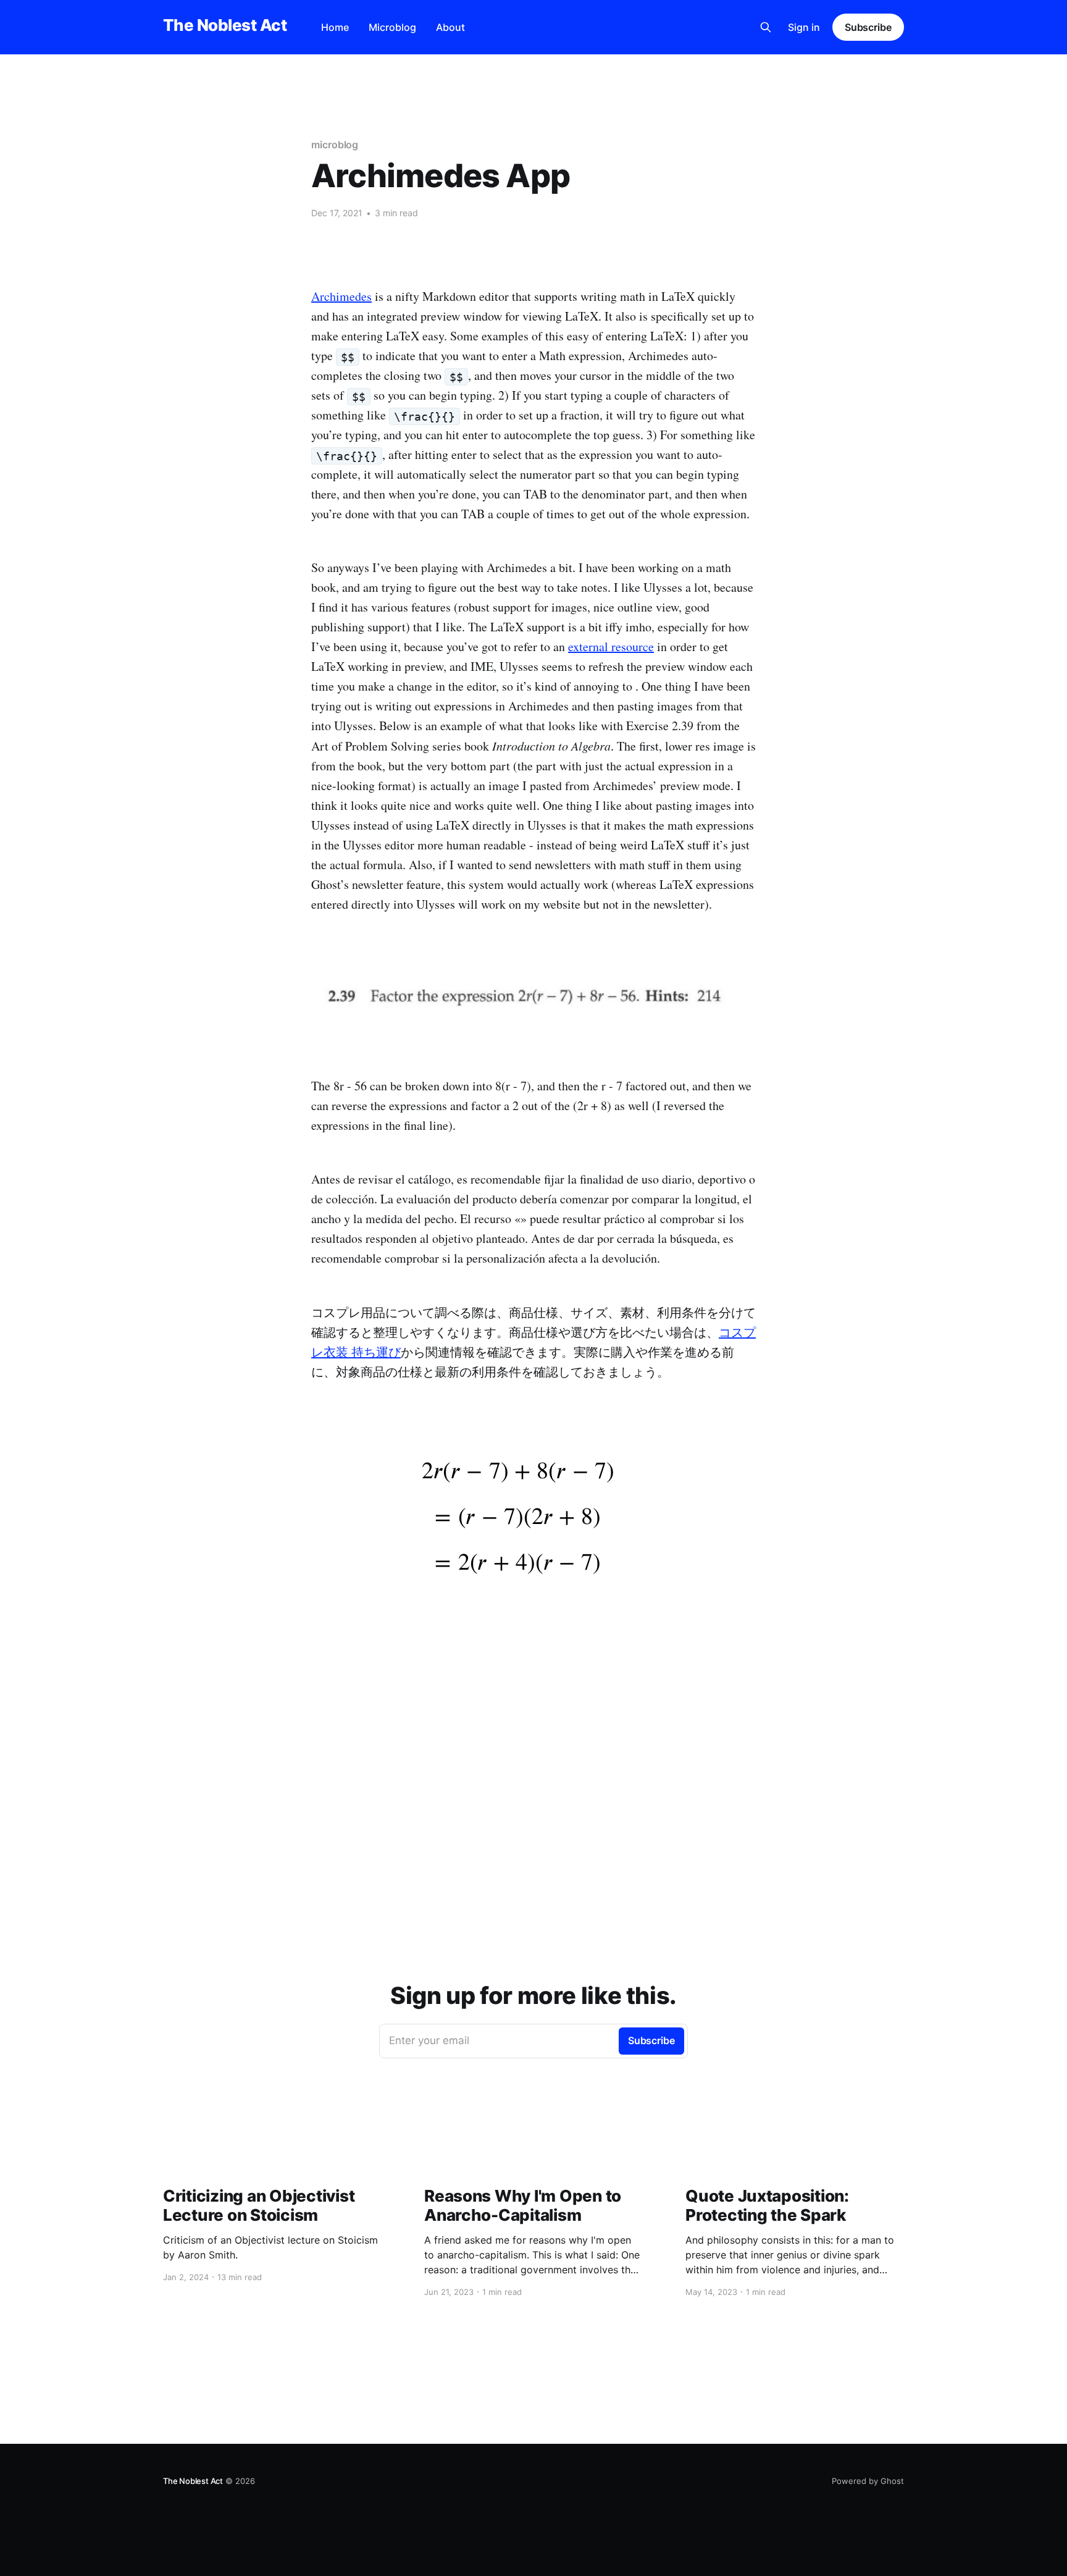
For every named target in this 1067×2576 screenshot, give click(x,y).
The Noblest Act (225, 26)
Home (335, 27)
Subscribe (868, 27)
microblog (335, 145)
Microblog (392, 27)
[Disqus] (533, 1828)
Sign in (804, 27)
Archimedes (341, 296)
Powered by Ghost (868, 2481)
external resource (611, 646)
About (450, 27)
